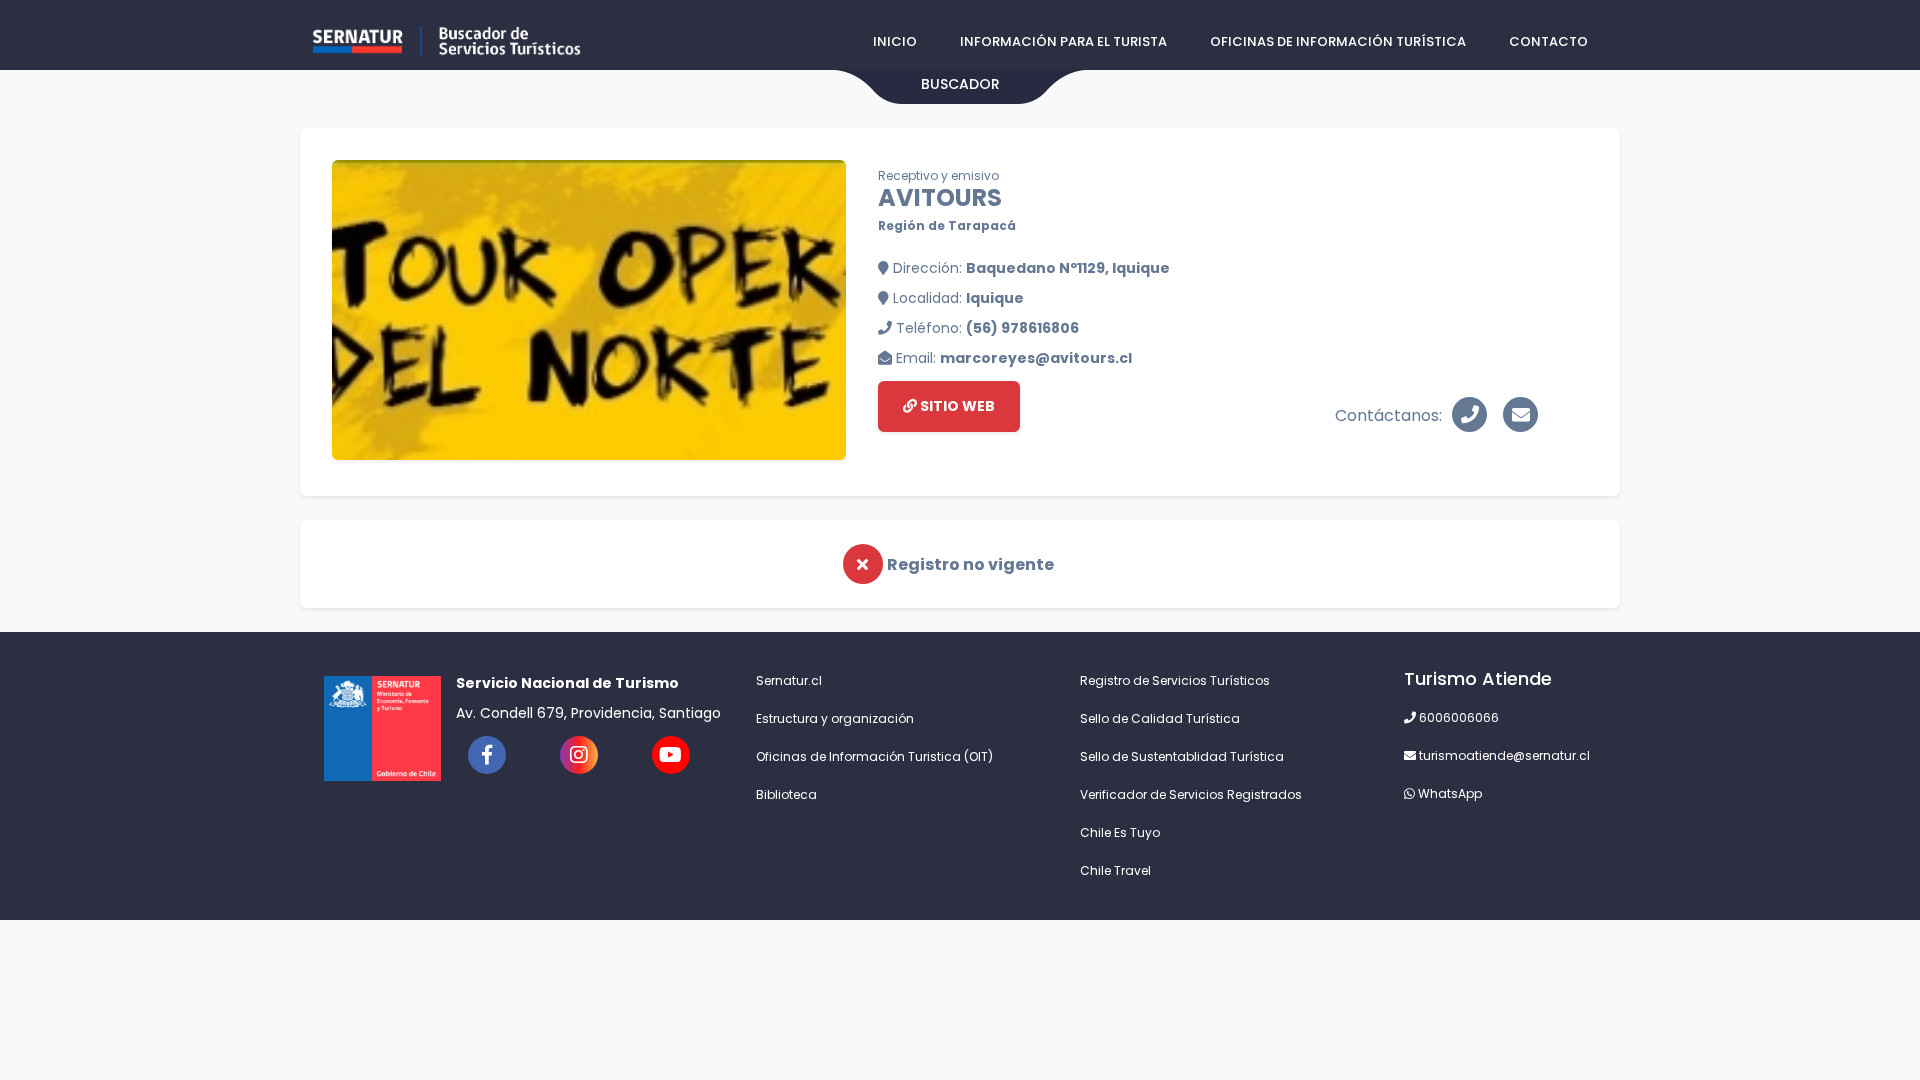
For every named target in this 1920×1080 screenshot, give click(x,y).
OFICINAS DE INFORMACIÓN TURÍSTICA (1338, 41)
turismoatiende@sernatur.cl (1503, 755)
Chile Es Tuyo (1120, 832)
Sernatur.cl (789, 680)
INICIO (895, 41)
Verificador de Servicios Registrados (1191, 794)
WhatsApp (1448, 793)
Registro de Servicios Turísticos (1175, 680)
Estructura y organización (835, 718)
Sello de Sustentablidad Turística (1182, 756)
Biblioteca (786, 794)
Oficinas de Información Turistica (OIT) (874, 756)
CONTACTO (1548, 41)
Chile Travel (1115, 870)
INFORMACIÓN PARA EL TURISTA (1063, 41)
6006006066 (1457, 717)
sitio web (956, 406)
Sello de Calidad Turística (1160, 718)
